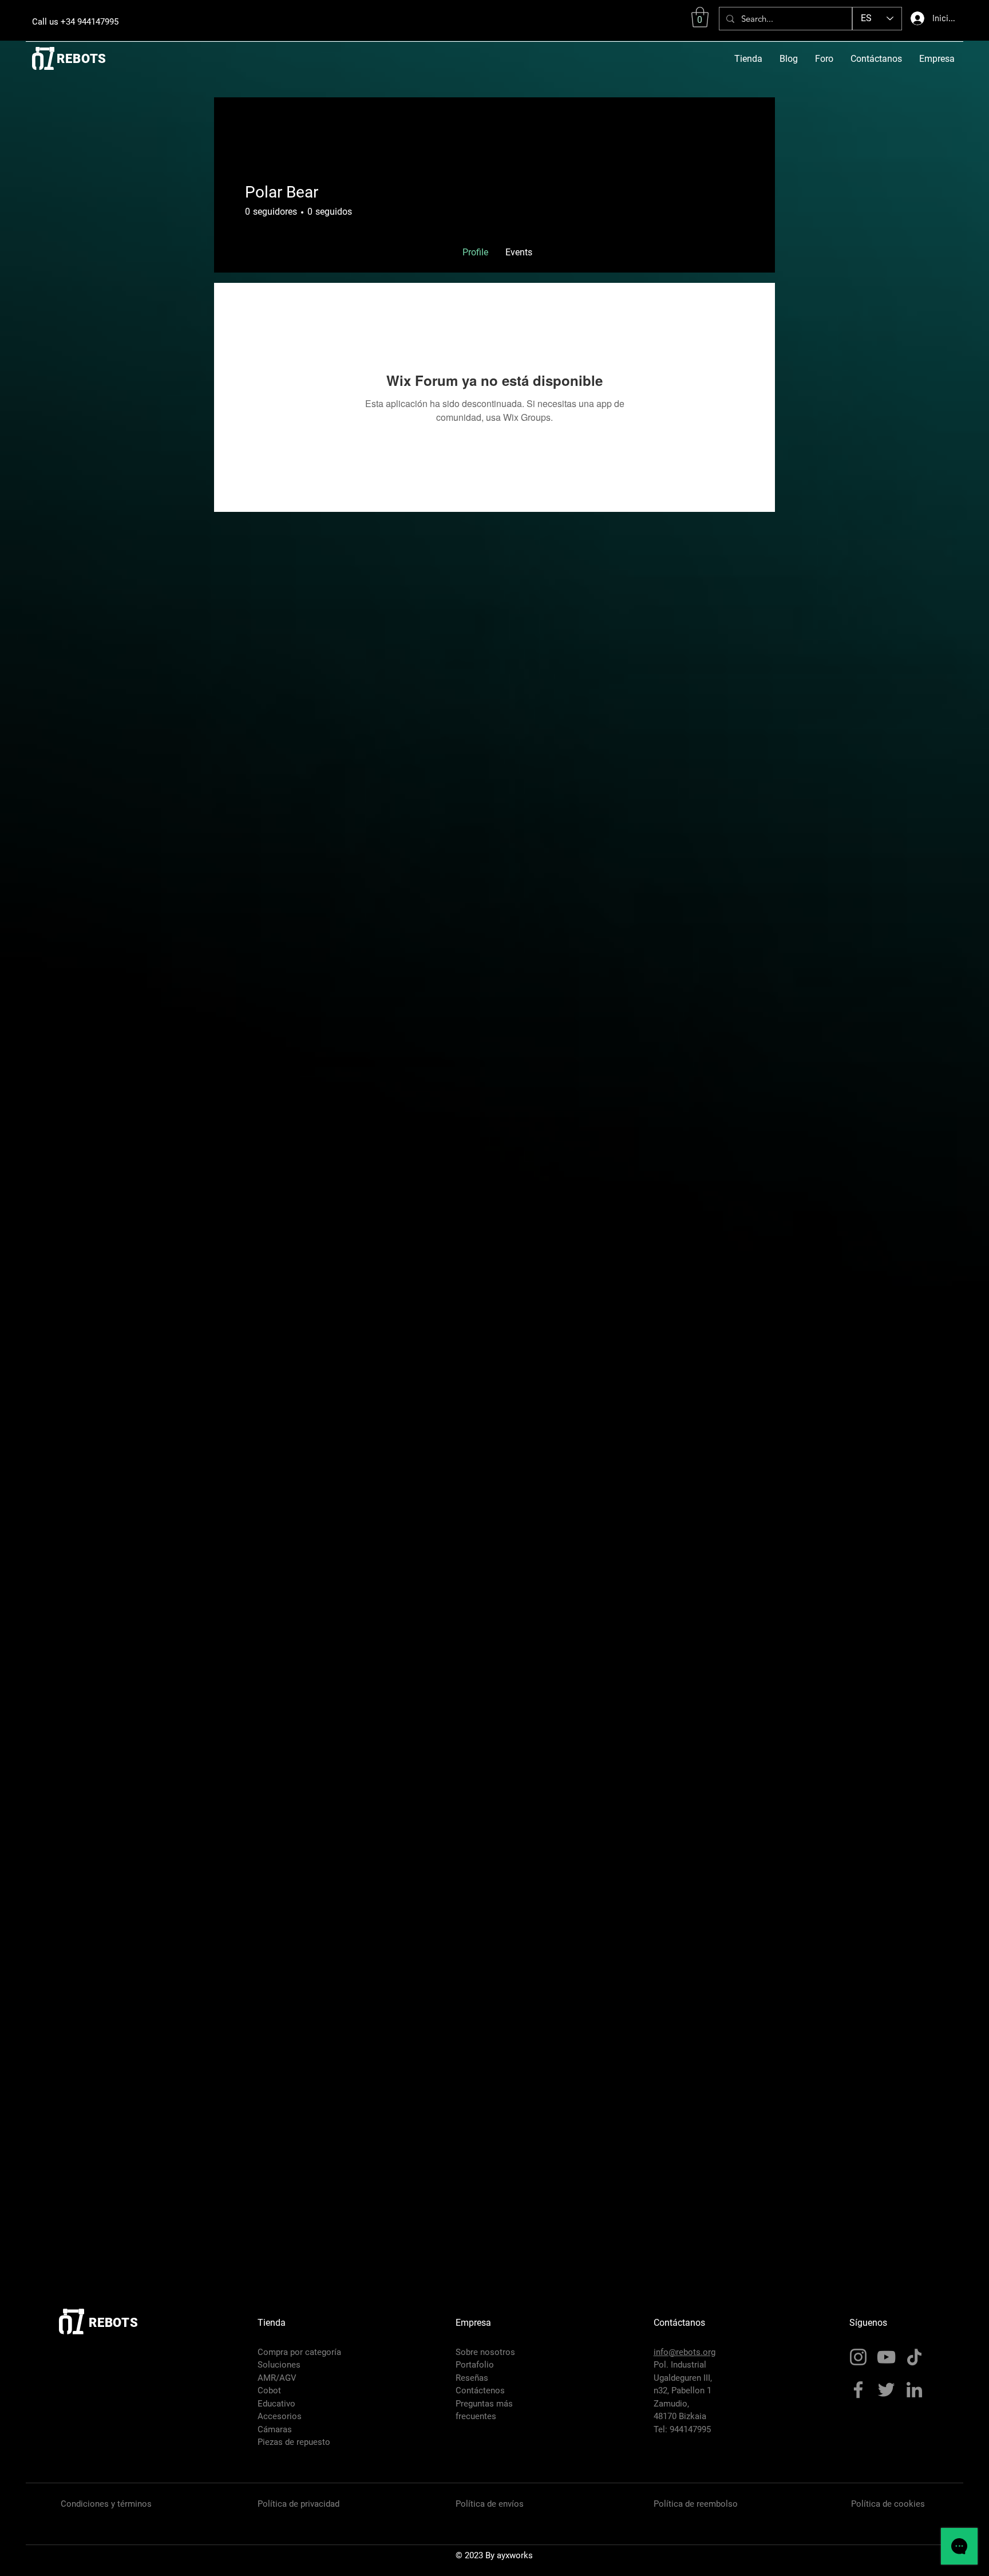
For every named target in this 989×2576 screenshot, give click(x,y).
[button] (700, 17)
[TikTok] (914, 2357)
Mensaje (666, 214)
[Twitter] (886, 2390)
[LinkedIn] (914, 2390)
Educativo (276, 2404)
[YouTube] (886, 2357)
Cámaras (275, 2429)
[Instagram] (858, 2357)
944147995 (690, 2429)
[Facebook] (858, 2390)
